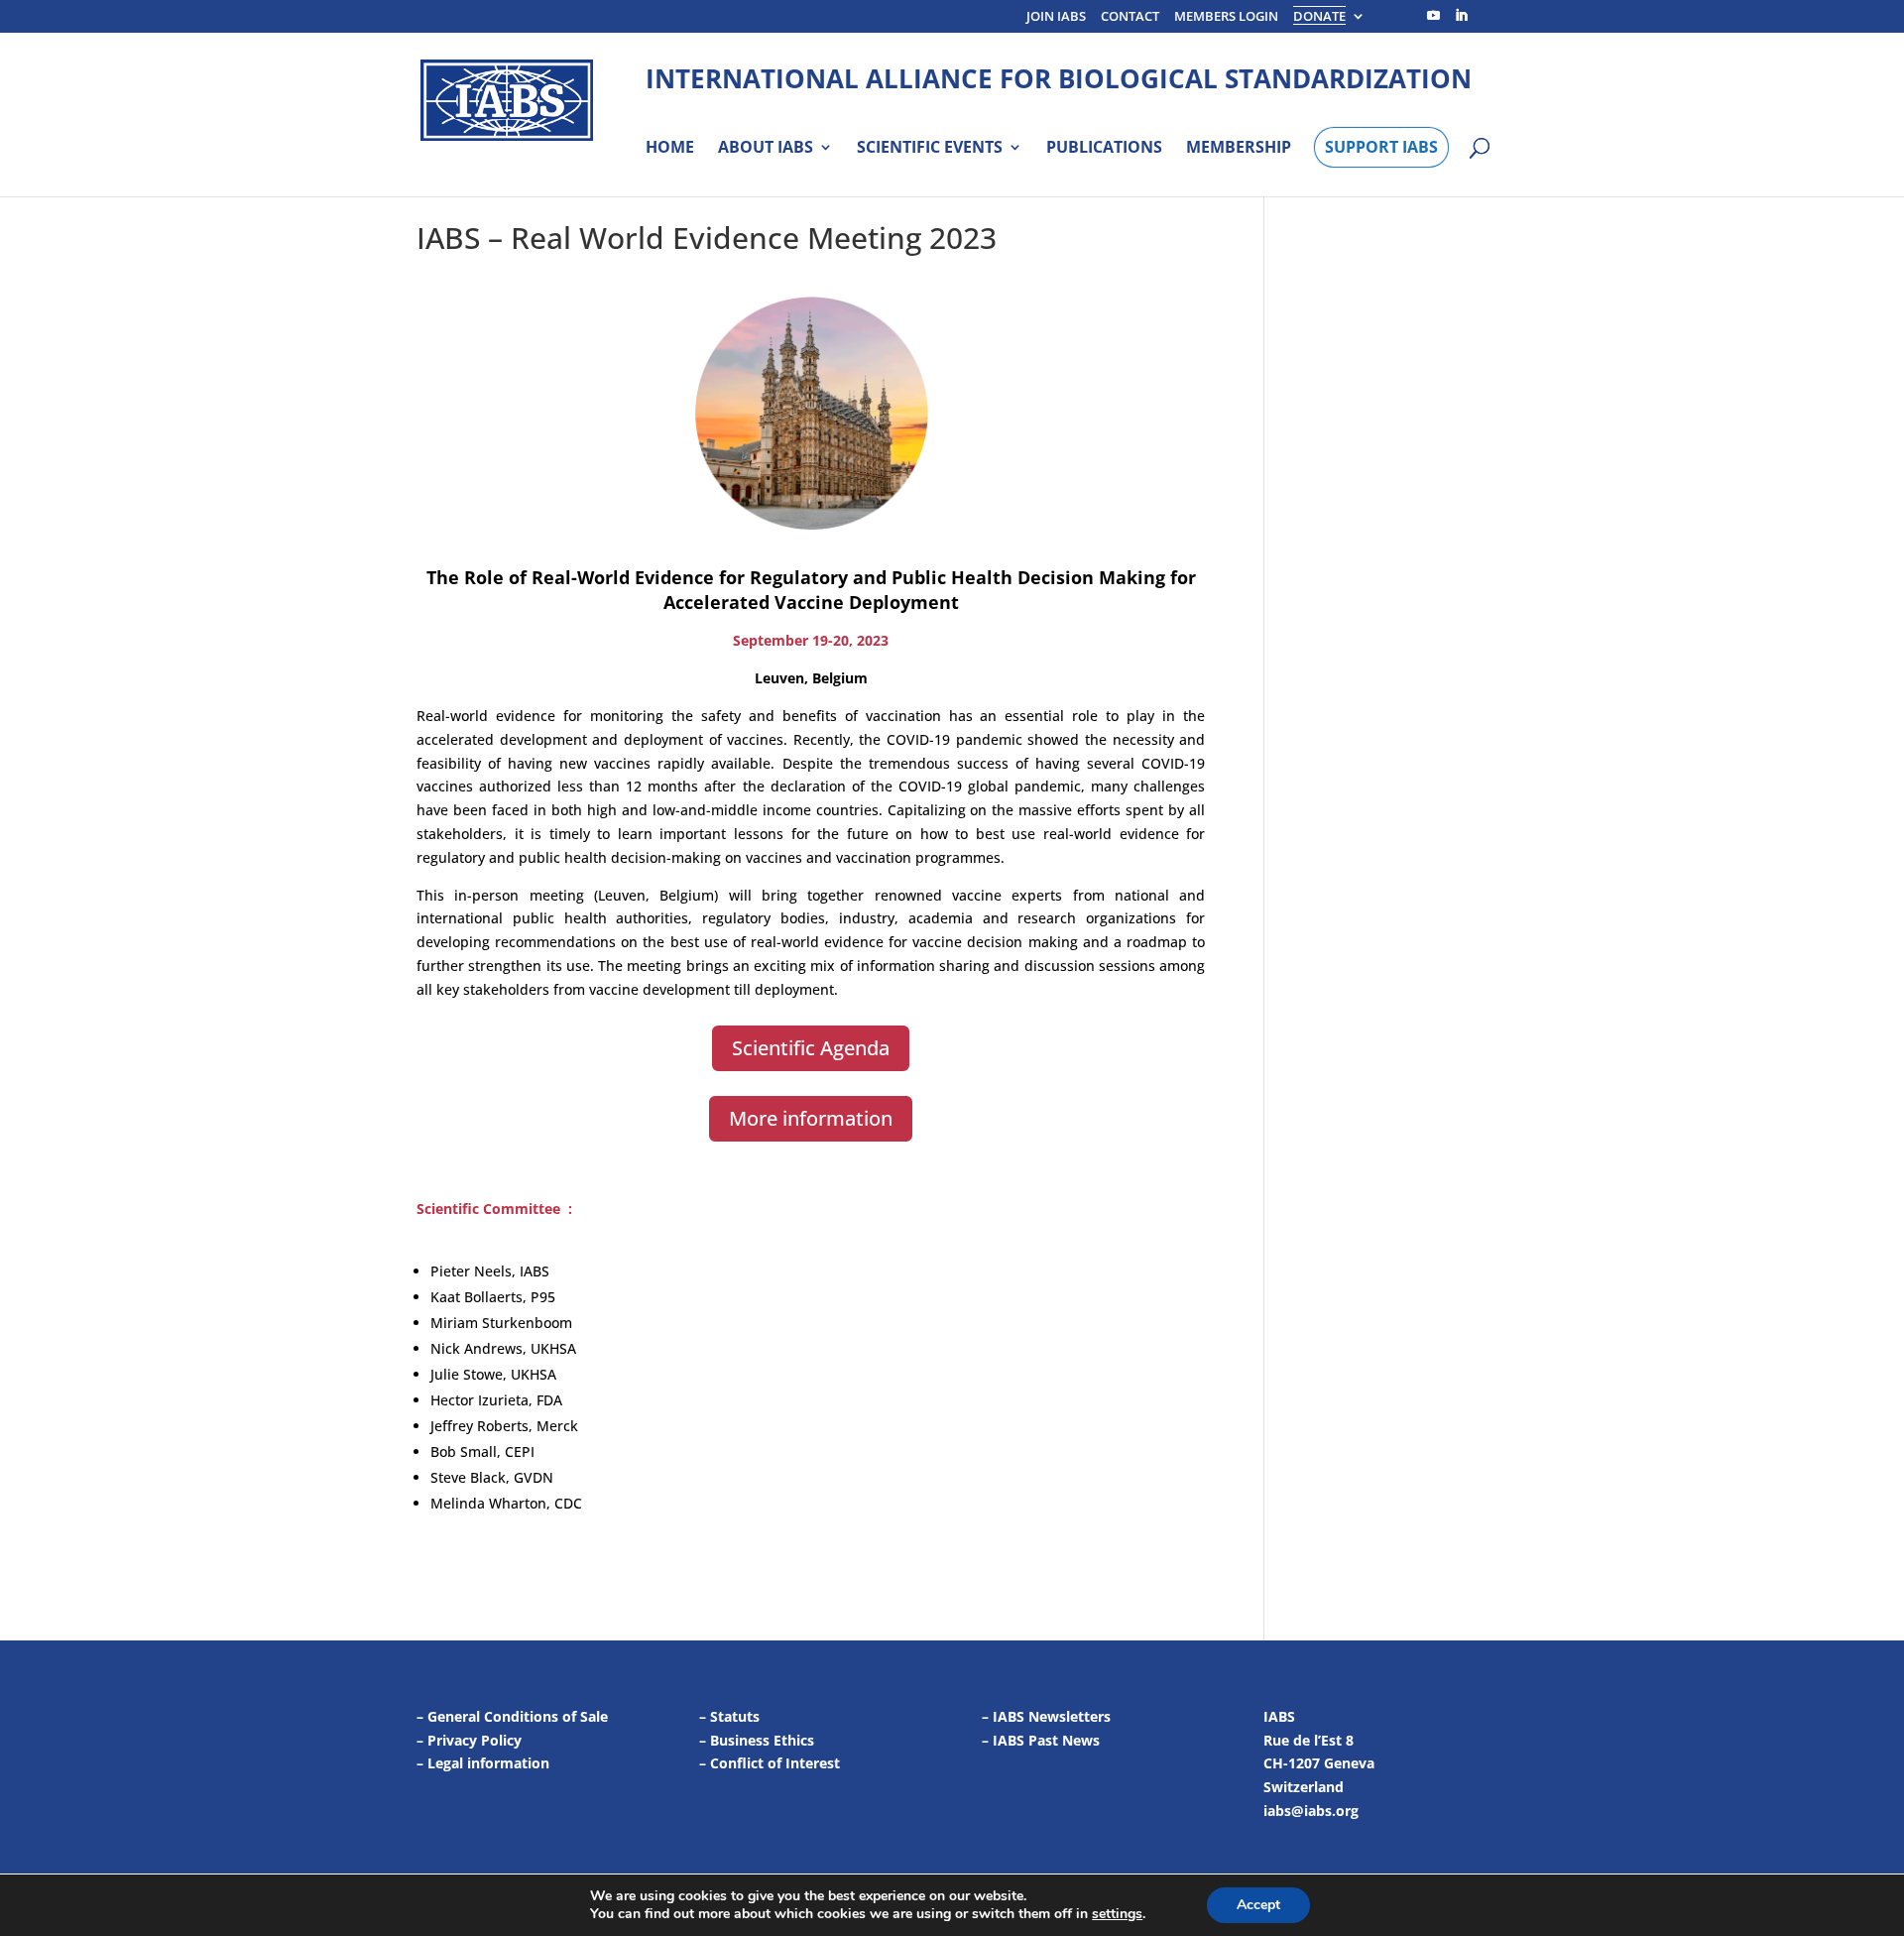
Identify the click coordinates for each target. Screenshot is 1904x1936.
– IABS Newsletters (1046, 1716)
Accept (1258, 1905)
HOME (670, 148)
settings (1117, 1914)
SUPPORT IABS (1381, 147)
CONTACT (1130, 17)
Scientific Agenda (811, 1048)
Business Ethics (762, 1740)
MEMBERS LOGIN (1226, 17)
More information (811, 1118)
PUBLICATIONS (1104, 148)
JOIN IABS (1056, 17)
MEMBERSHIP (1239, 148)
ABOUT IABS (766, 148)
